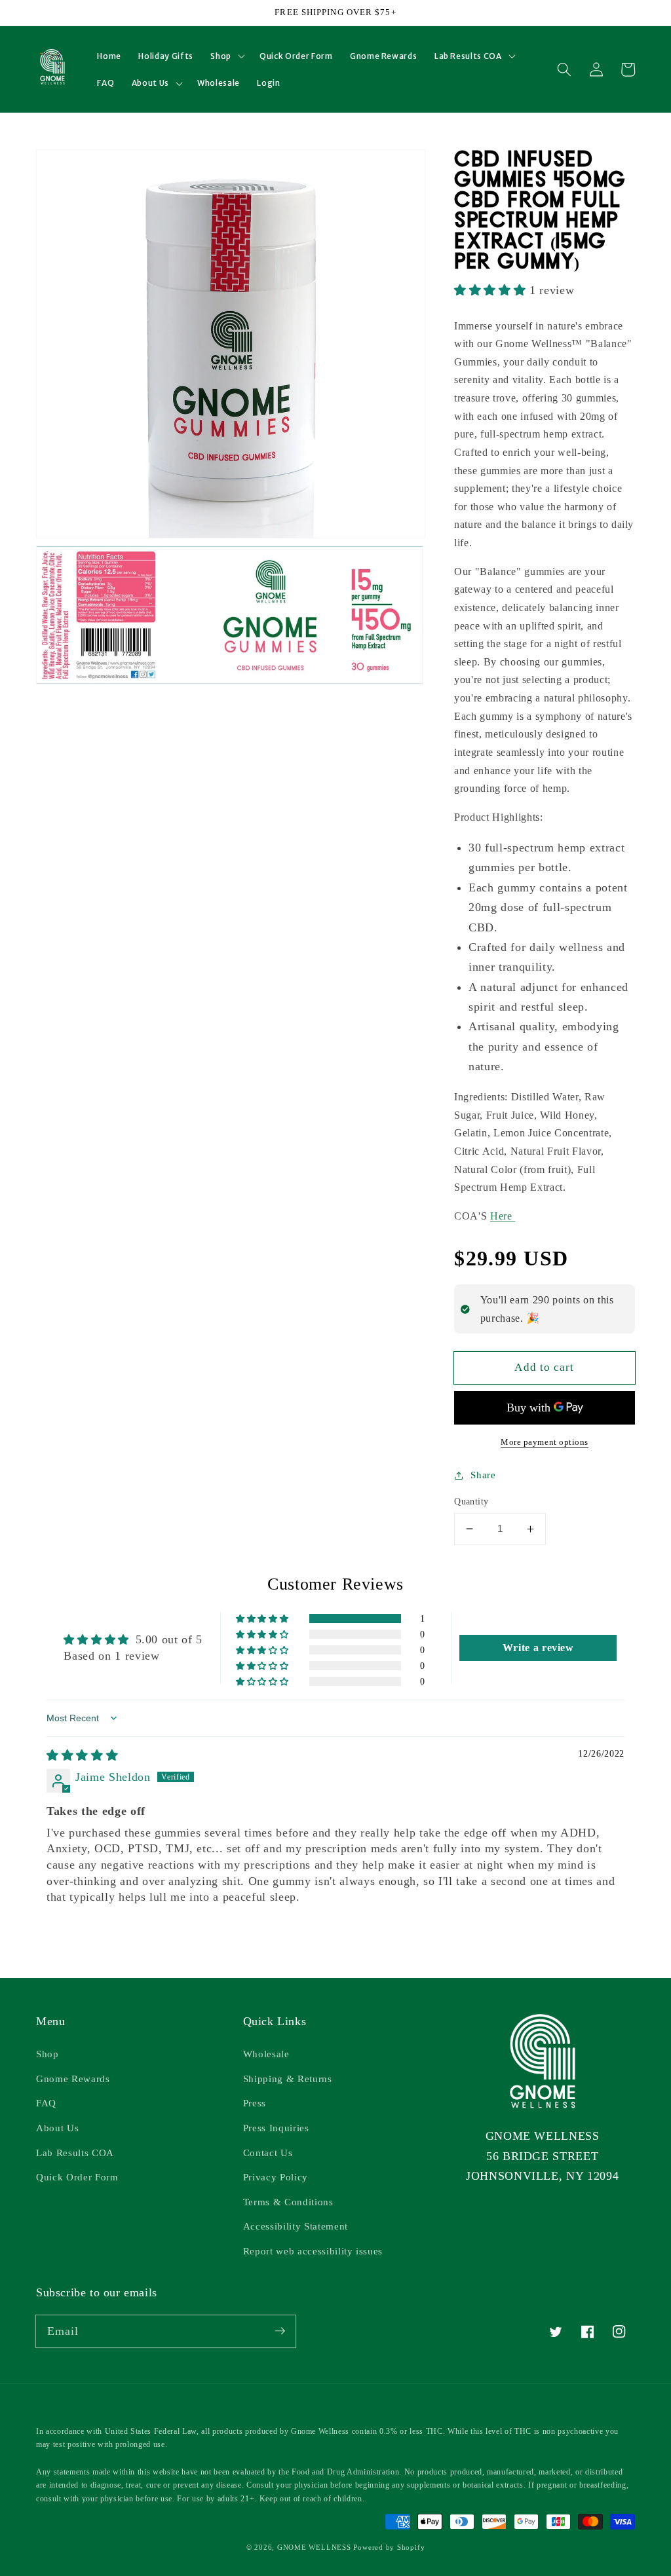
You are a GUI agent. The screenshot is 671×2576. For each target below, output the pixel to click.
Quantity (471, 1501)
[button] (226, 56)
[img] (82, 1755)
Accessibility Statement (296, 2226)
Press (255, 2103)
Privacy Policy (276, 2177)
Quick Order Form (77, 2177)
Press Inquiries (276, 2128)
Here (503, 1216)
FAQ (46, 2103)
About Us (57, 2128)
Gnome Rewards (73, 2079)
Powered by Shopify (389, 2547)
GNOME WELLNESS (314, 2547)
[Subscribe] (280, 2331)
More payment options (545, 1442)
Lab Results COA (75, 2153)
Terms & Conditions (288, 2202)
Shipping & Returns (288, 2079)
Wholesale (266, 2054)
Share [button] (483, 1475)
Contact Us (268, 2153)
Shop (48, 2054)
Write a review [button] (538, 1648)
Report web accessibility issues (313, 2251)
